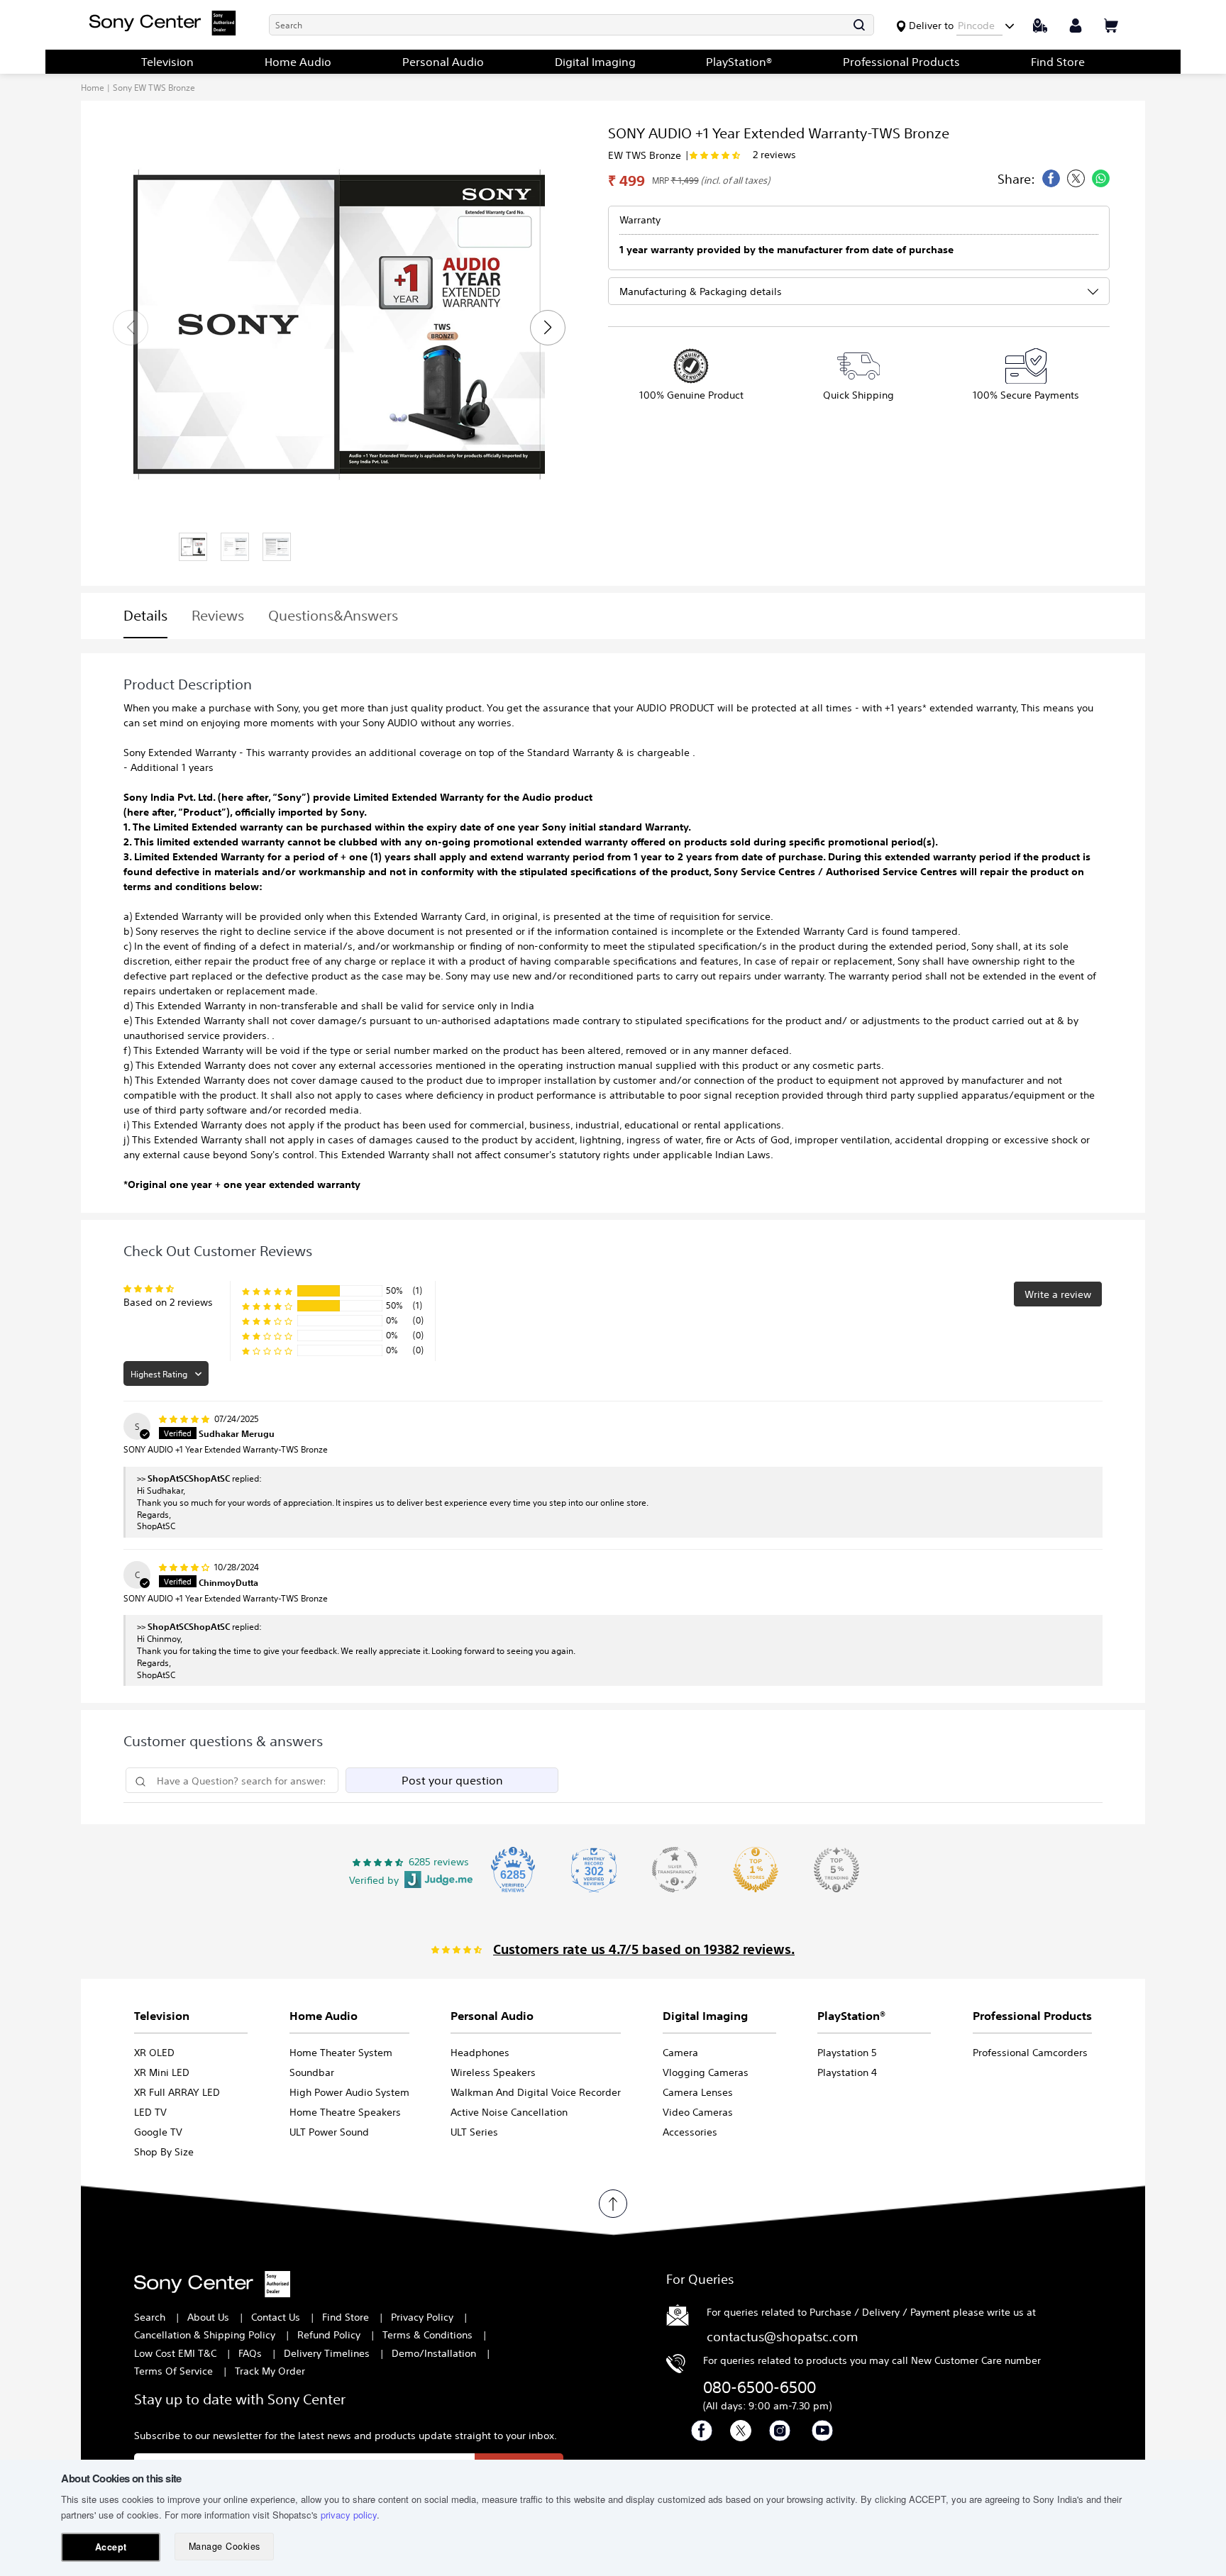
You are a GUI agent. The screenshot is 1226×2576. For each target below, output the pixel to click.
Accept (111, 2547)
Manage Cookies (225, 2546)
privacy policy (349, 2515)
